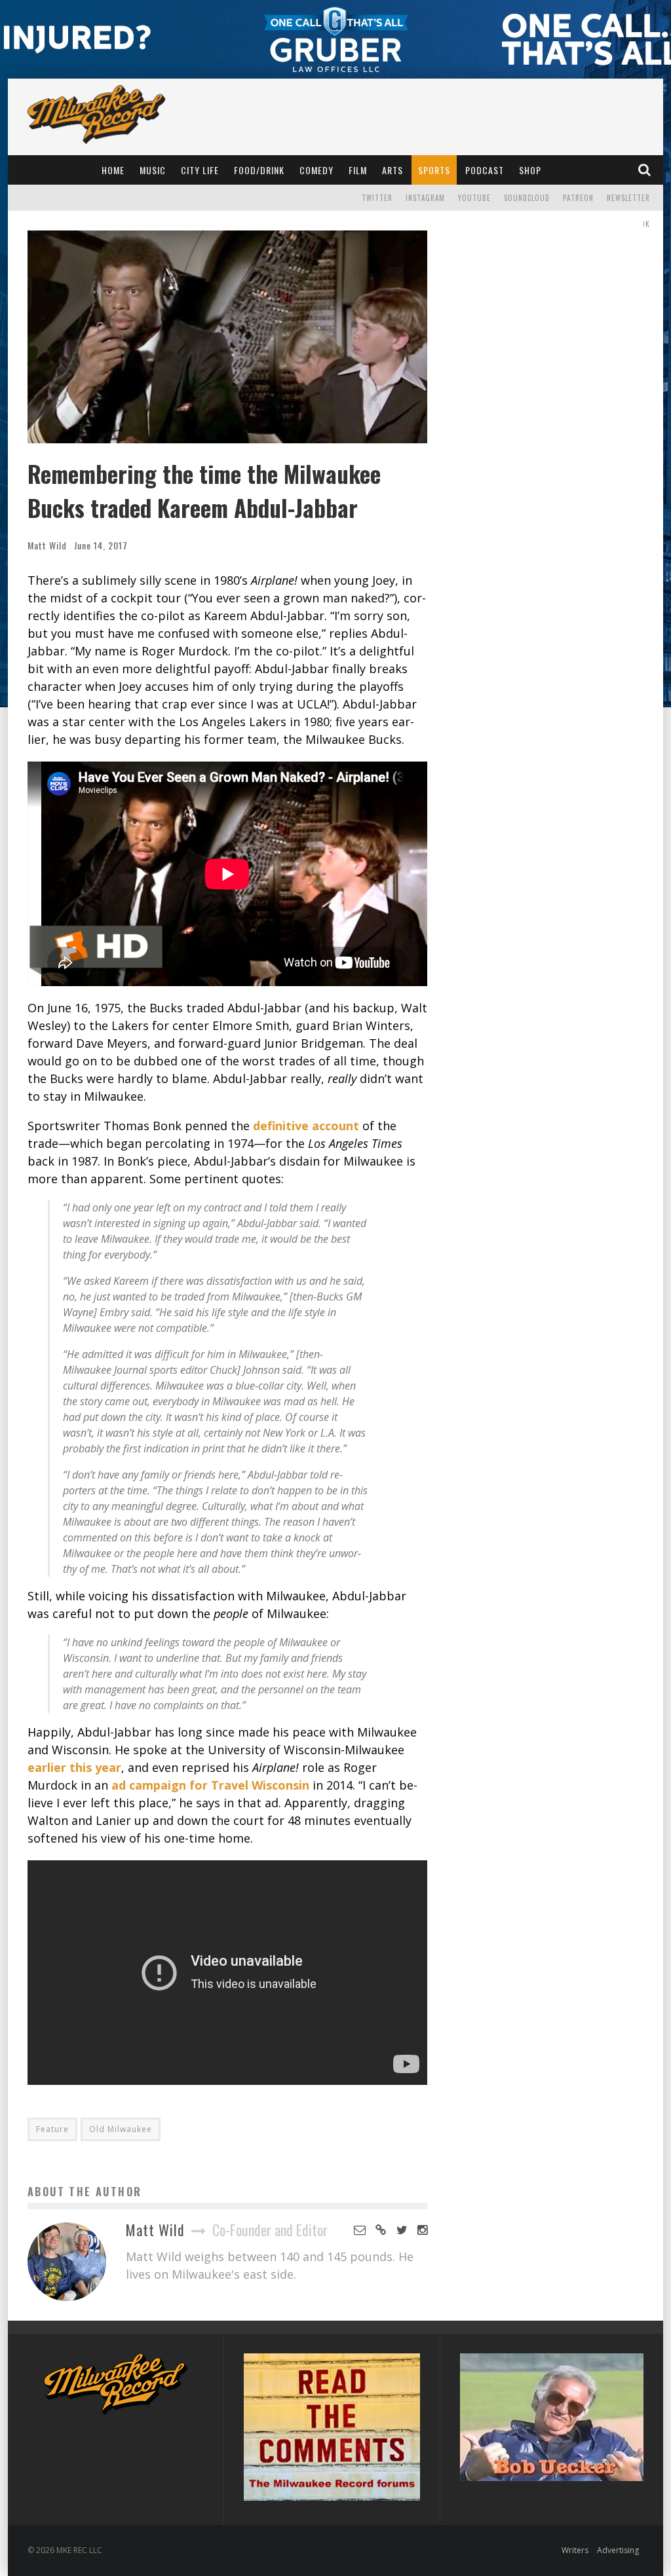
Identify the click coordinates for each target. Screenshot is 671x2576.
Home (113, 170)
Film (358, 170)
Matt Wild (47, 545)
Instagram (425, 198)
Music (153, 170)
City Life (200, 170)
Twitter (377, 198)
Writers (575, 2550)
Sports (434, 170)
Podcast (485, 170)
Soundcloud (527, 198)
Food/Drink (259, 170)
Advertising (618, 2550)
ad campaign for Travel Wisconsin (210, 1785)
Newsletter (628, 198)
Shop (530, 170)
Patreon (578, 198)
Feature (52, 2129)
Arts (393, 170)
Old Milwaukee (121, 2129)
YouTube (474, 198)
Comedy (316, 170)
